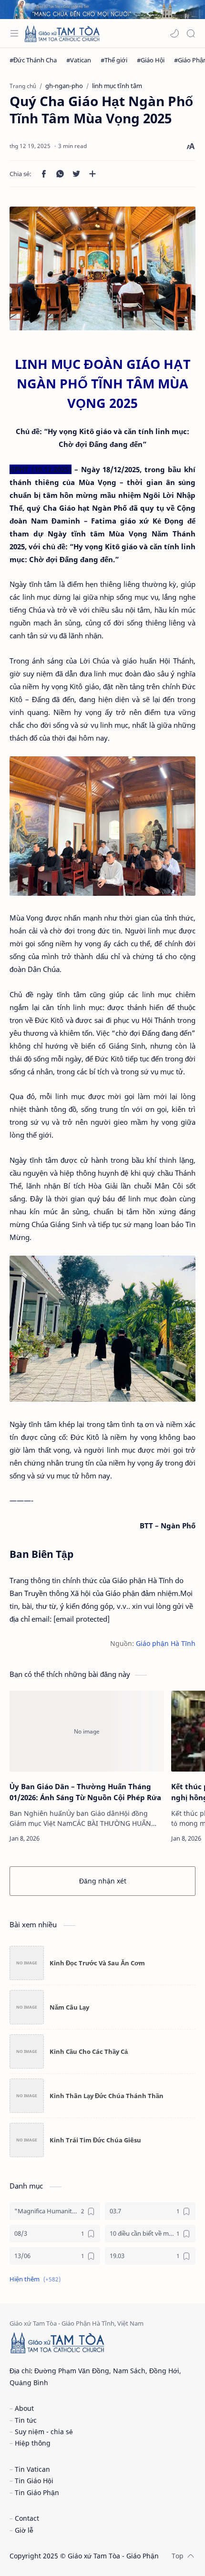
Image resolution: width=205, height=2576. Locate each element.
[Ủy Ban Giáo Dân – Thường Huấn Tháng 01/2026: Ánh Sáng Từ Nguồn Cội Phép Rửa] (87, 1731)
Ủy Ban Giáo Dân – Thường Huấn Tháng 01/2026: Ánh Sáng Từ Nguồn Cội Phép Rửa (85, 1792)
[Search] (191, 33)
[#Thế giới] (114, 60)
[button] (174, 33)
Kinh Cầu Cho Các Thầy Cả (89, 2051)
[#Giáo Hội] (151, 60)
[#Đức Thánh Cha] (33, 60)
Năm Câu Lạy (69, 2007)
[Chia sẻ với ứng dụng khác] (92, 174)
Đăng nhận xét (103, 1881)
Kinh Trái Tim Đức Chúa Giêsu (95, 2140)
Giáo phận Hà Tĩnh (166, 1644)
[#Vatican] (79, 60)
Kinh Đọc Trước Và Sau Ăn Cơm (97, 1963)
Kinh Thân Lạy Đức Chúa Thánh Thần (107, 2096)
